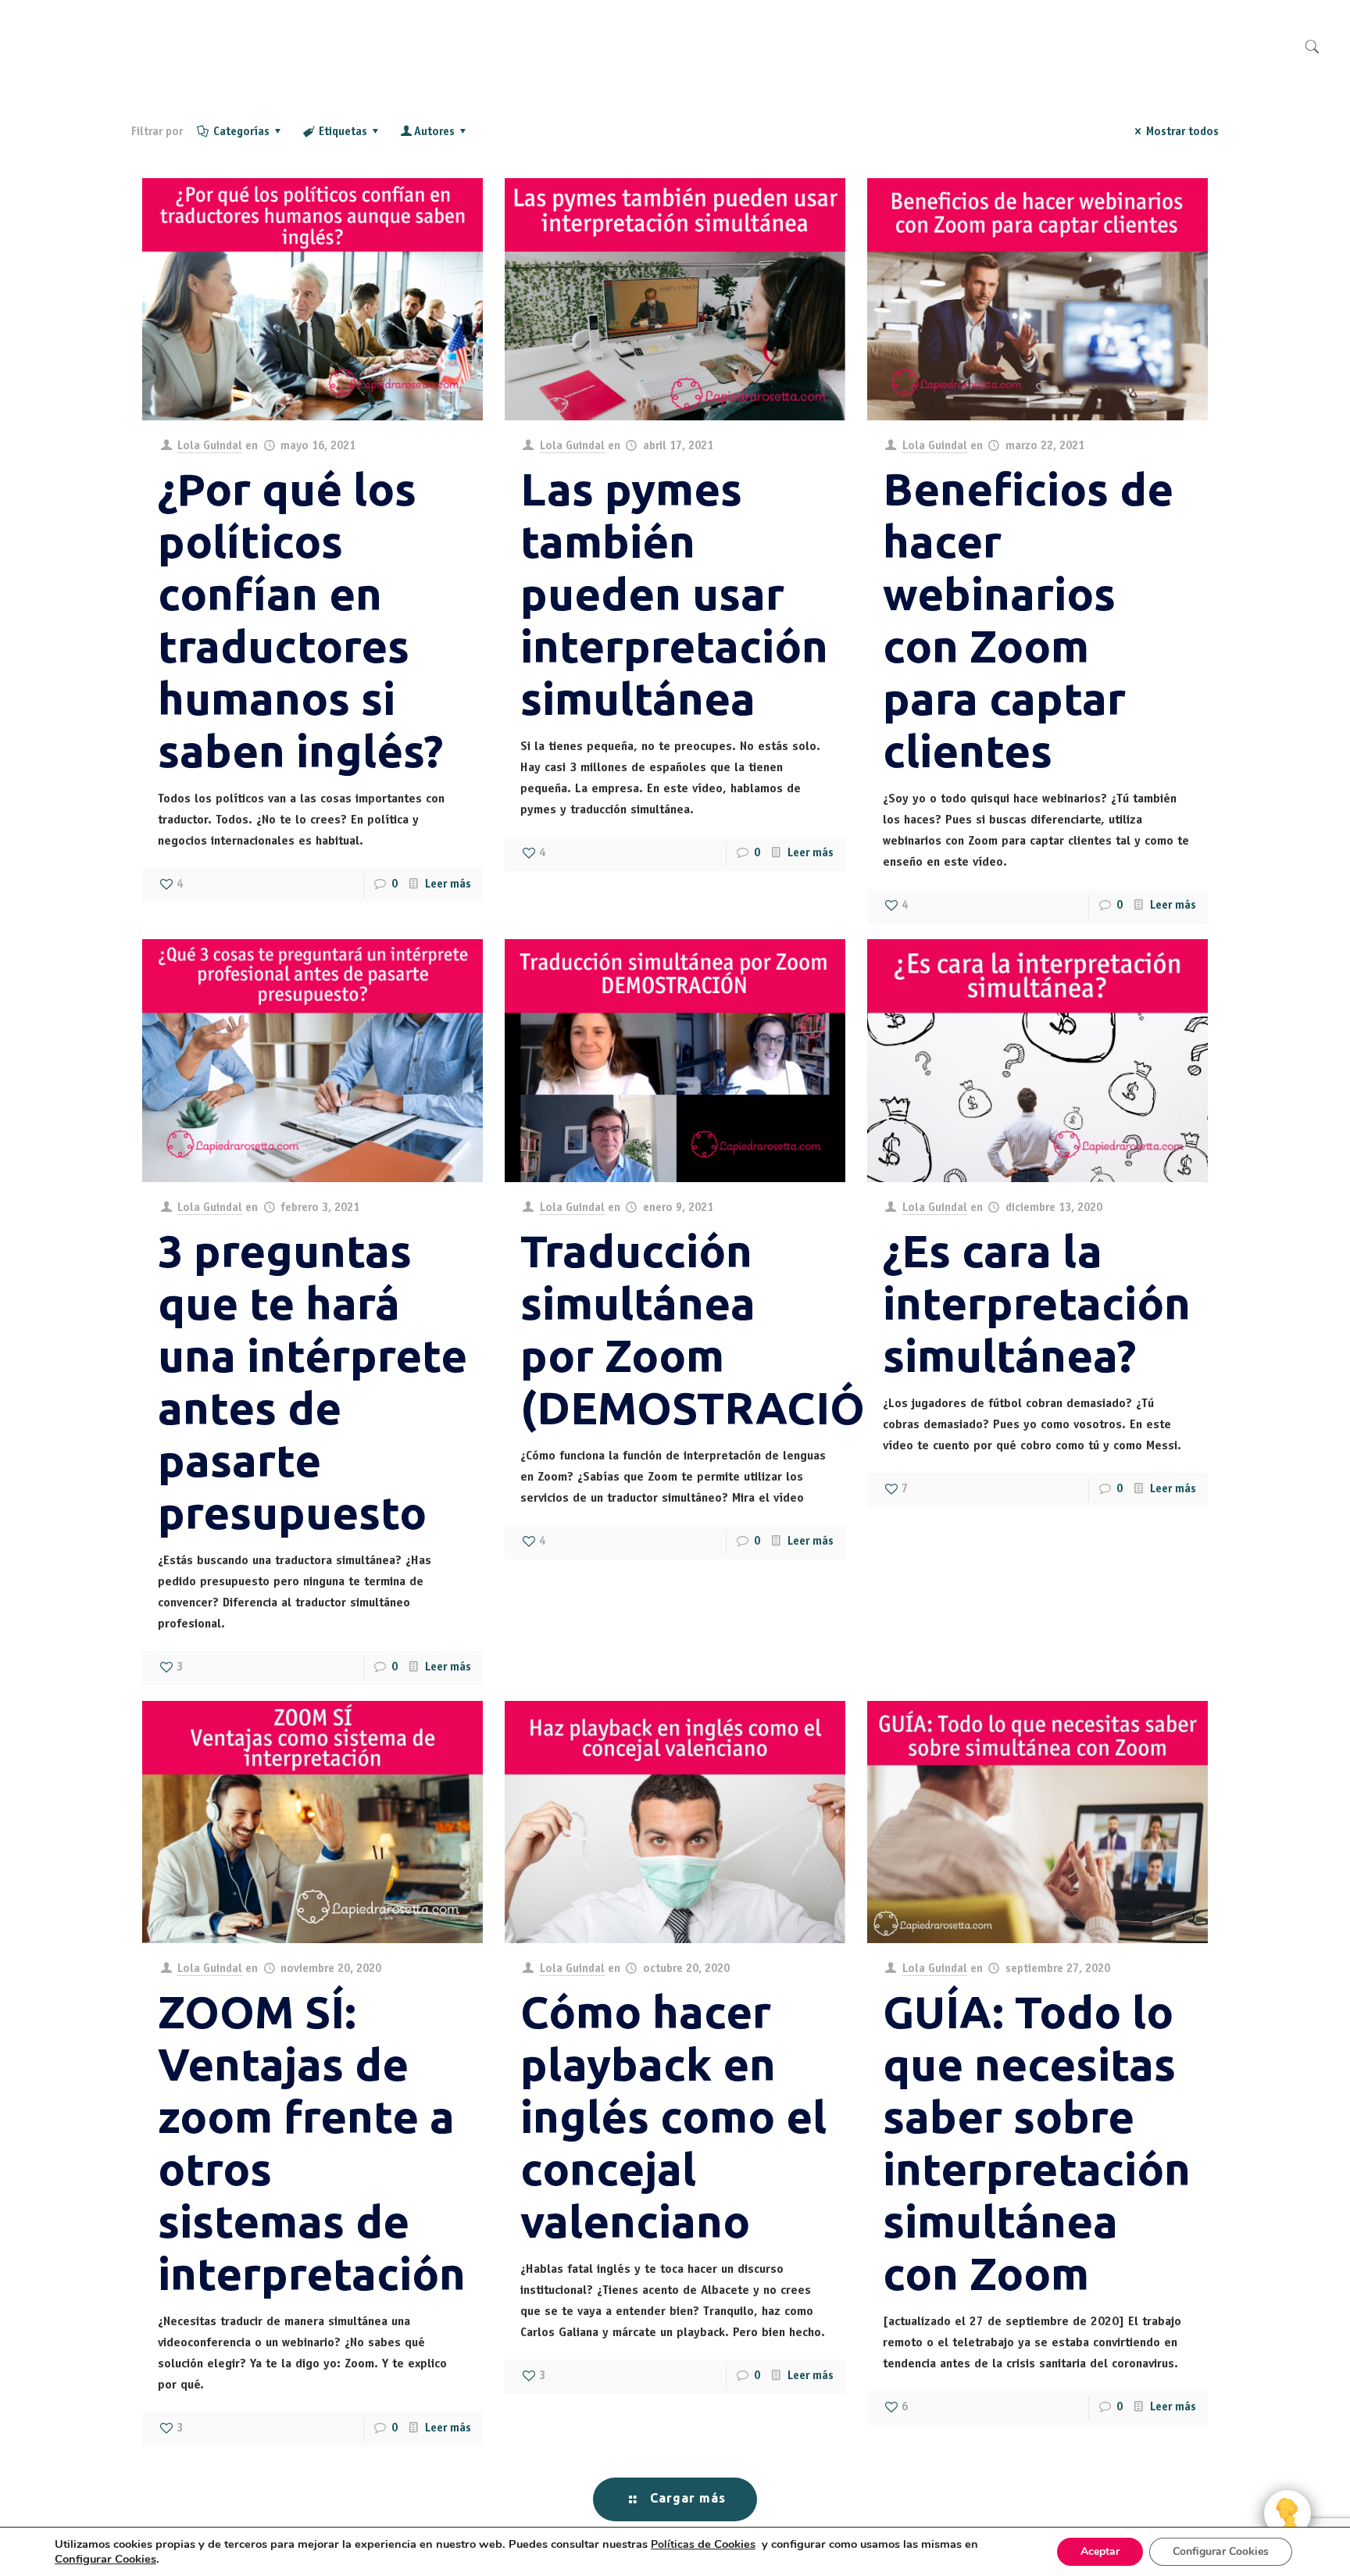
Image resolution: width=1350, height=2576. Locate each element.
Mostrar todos (1182, 132)
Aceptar (1100, 2551)
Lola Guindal (210, 447)
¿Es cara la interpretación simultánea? (1037, 1303)
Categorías (241, 132)
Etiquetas (343, 132)
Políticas (703, 2544)
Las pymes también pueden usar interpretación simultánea (674, 594)
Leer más (448, 885)
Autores (434, 132)
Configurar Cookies (1221, 2551)
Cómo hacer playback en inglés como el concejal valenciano (673, 2117)
